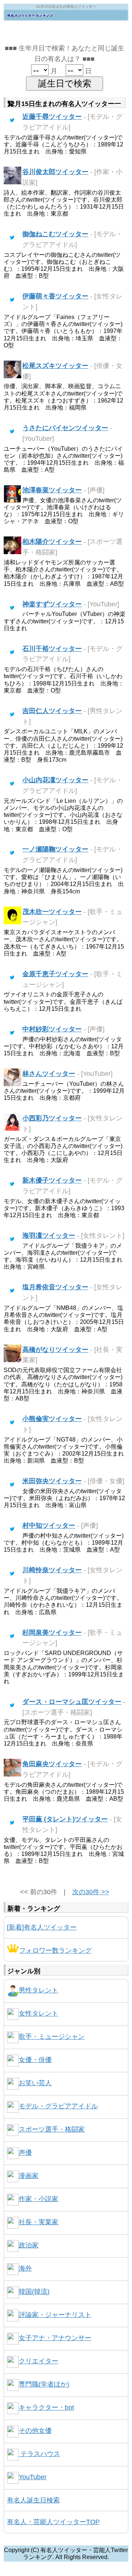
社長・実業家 (38, 2222)
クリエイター (38, 2361)
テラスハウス (39, 2454)
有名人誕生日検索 (33, 2500)
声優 (25, 2152)
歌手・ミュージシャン (52, 2037)
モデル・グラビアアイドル (58, 2106)
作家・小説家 (38, 2199)
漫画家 (29, 2176)
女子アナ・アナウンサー (55, 2338)
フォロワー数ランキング (55, 1950)
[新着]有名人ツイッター (42, 1927)
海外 (25, 2268)
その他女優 (35, 2431)
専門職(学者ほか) (44, 2384)
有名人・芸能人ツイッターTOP (53, 2522)
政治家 (29, 2245)
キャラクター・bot (46, 2407)
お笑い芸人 (35, 2083)
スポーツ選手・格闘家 (52, 2129)
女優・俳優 (35, 2060)
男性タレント (38, 1990)
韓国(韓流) (34, 2292)
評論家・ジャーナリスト (55, 2315)
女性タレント (38, 2013)
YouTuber (33, 2477)
